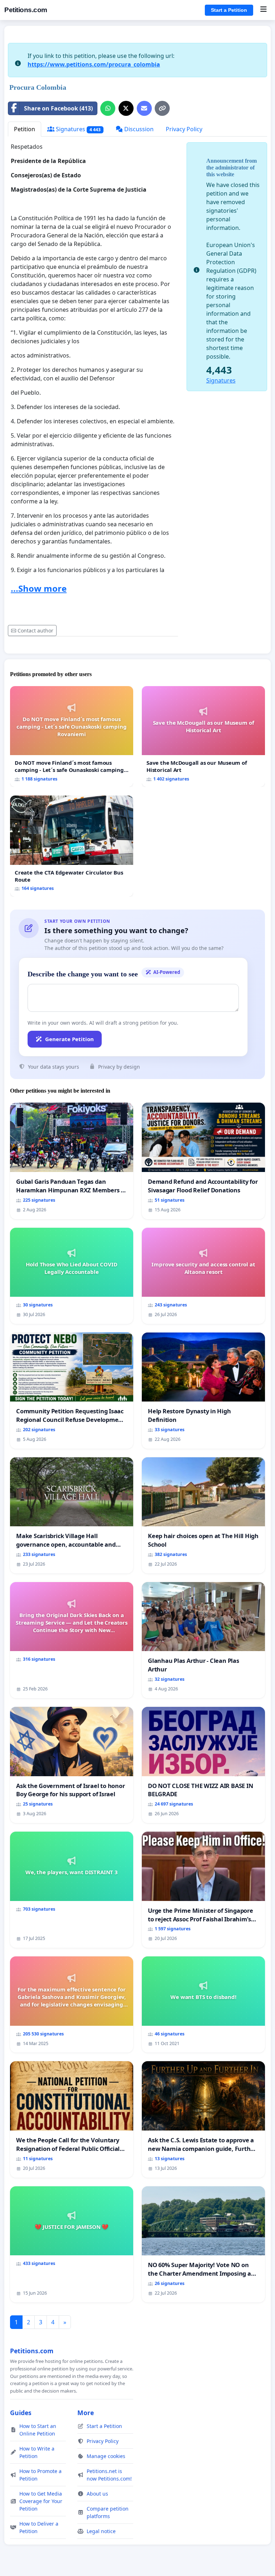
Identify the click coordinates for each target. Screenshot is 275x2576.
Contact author (35, 631)
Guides (21, 2413)
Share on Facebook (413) (58, 108)
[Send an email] (144, 108)
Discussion (138, 129)
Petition (25, 129)
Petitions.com (26, 10)
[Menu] (263, 10)
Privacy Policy (184, 129)
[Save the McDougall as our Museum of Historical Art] (203, 737)
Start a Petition (229, 10)
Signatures (78, 129)
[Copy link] (162, 108)
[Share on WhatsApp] (108, 108)
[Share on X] (126, 108)
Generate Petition (69, 1039)
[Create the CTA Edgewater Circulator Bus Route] (72, 846)
